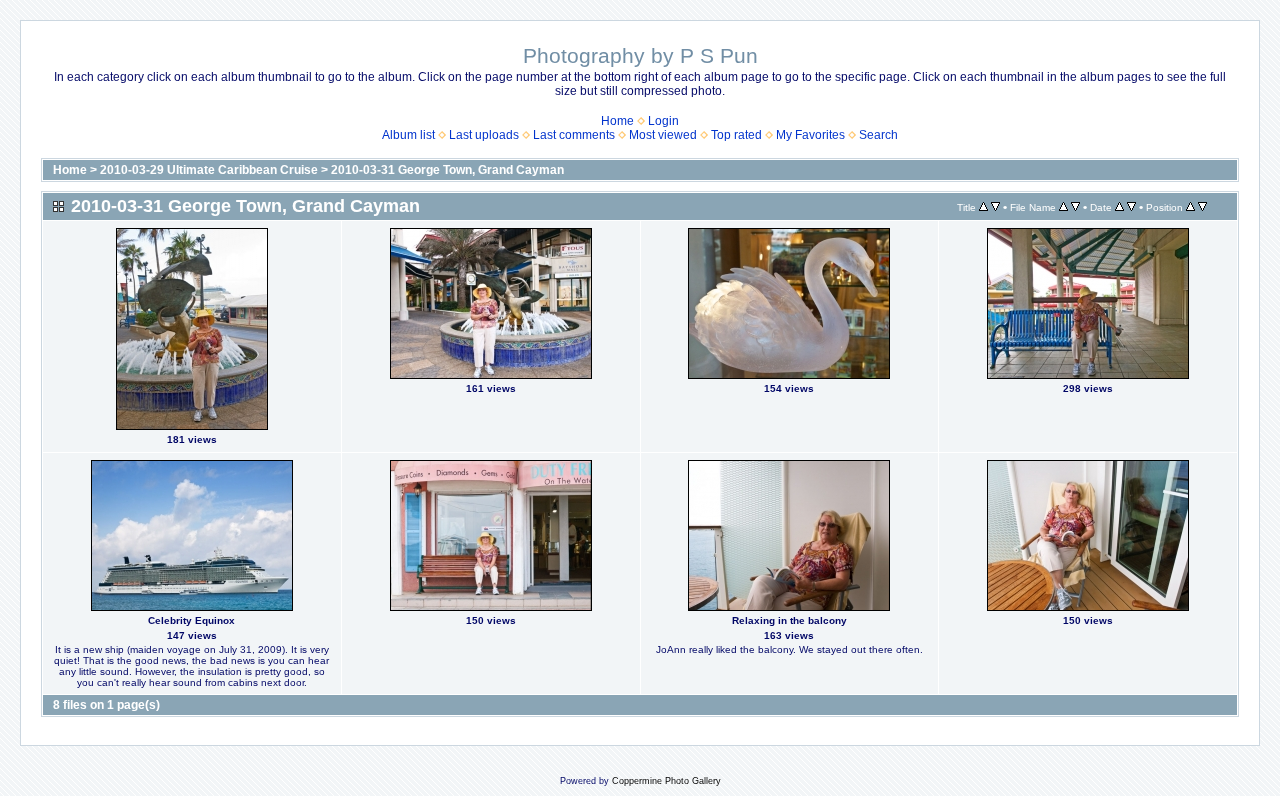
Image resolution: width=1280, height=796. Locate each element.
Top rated (736, 135)
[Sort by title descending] (995, 207)
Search (878, 135)
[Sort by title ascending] (983, 207)
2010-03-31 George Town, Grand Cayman (447, 170)
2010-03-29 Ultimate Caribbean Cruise (209, 170)
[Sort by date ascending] (1119, 207)
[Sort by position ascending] (1190, 207)
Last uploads (484, 135)
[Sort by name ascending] (1063, 207)
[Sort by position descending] (1202, 207)
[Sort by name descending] (1075, 207)
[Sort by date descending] (1131, 207)
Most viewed (663, 135)
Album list (408, 135)
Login (663, 121)
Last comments (574, 135)
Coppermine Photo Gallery (666, 781)
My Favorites (810, 135)
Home (617, 121)
